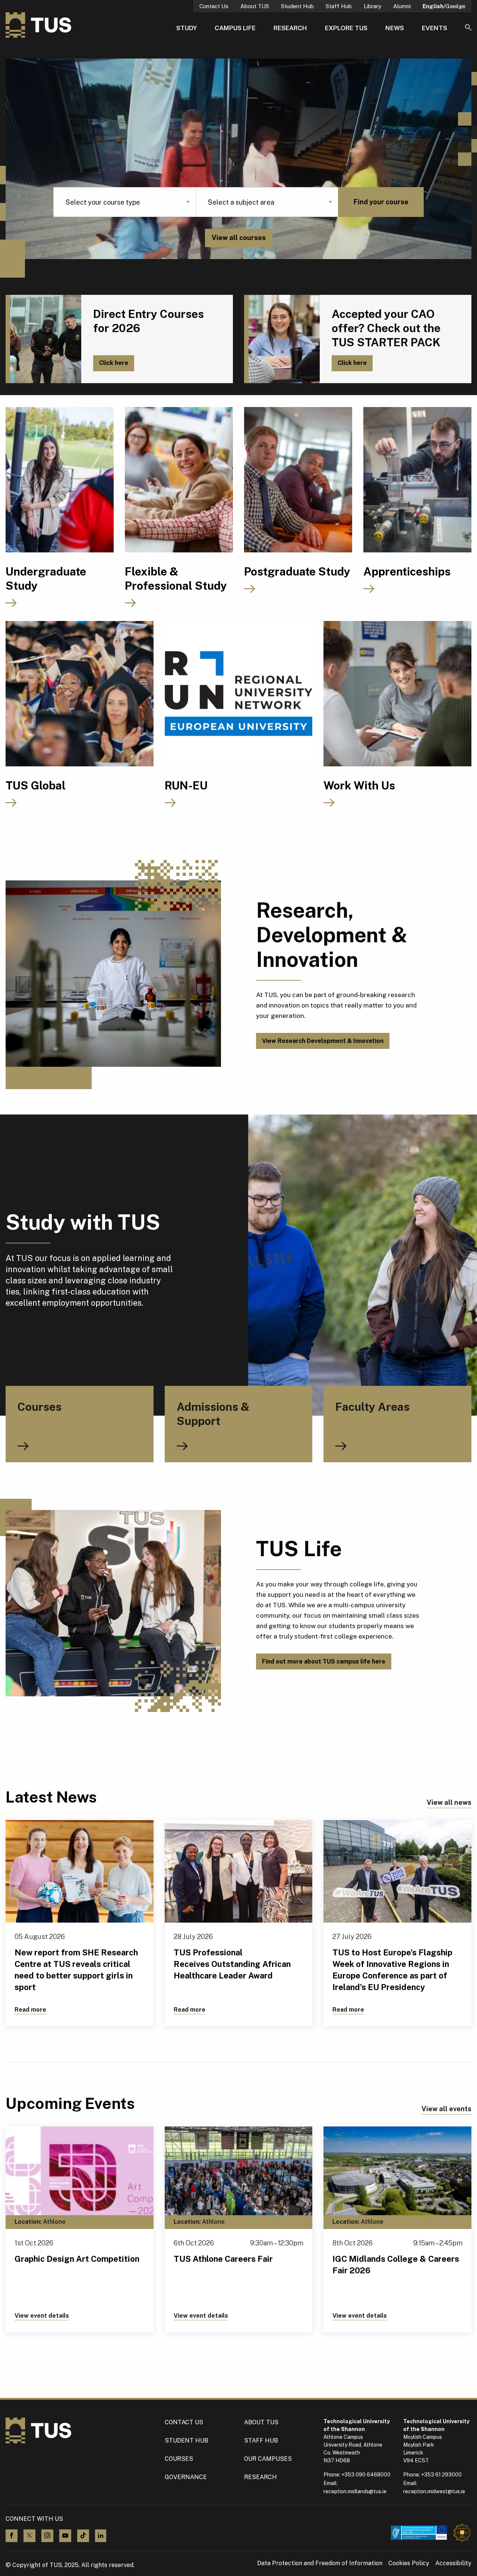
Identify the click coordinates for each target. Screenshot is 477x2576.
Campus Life (235, 28)
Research (290, 28)
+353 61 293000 (441, 2475)
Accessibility (453, 2563)
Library (372, 6)
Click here (114, 363)
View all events (446, 2109)
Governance (186, 2477)
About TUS (255, 6)
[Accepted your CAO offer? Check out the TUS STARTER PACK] (282, 339)
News (395, 28)
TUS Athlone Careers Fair (223, 2259)
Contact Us (214, 6)
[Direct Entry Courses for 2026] (43, 339)
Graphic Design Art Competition (77, 2259)
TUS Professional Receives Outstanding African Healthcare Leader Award (232, 1964)
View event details (42, 2316)
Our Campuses (268, 2459)
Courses (179, 2459)
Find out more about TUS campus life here (324, 1661)
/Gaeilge (444, 6)
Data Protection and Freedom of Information (320, 2563)
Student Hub (297, 6)
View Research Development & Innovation (323, 1041)
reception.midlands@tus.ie (355, 2491)
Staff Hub (339, 6)
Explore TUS (346, 28)
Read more (30, 2010)
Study (187, 28)
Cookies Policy (409, 2563)
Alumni (402, 6)
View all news (449, 1802)
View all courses (239, 238)
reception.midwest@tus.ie (434, 2491)
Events (435, 28)
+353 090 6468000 (366, 2475)
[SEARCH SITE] (468, 28)
